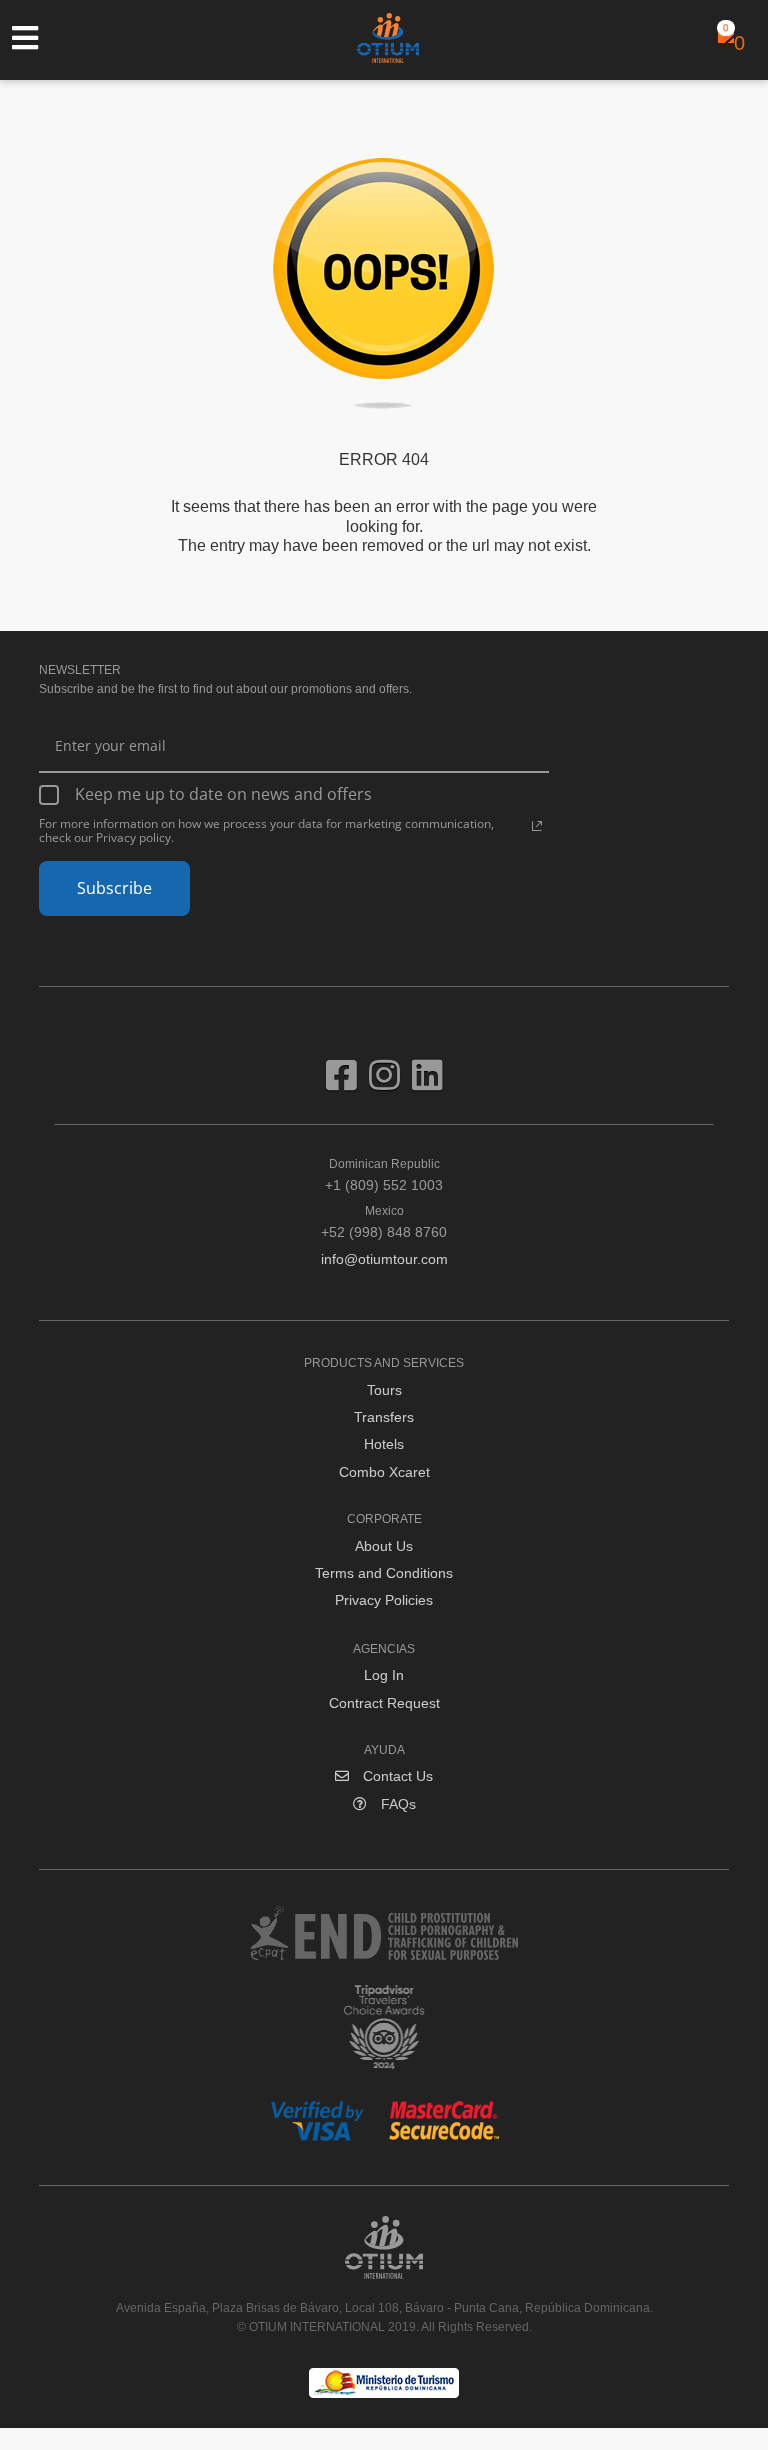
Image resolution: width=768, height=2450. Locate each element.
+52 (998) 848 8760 (384, 1222)
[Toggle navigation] (35, 38)
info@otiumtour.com (384, 1259)
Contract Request (384, 1703)
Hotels (384, 1444)
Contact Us (396, 1776)
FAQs (396, 1804)
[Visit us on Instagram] (390, 1083)
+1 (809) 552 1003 (384, 1175)
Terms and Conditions (384, 1573)
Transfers (384, 1417)
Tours (384, 1390)
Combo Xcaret (384, 1472)
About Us (384, 1546)
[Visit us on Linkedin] (427, 1083)
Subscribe (114, 888)
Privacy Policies (384, 1600)
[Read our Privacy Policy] (537, 826)
